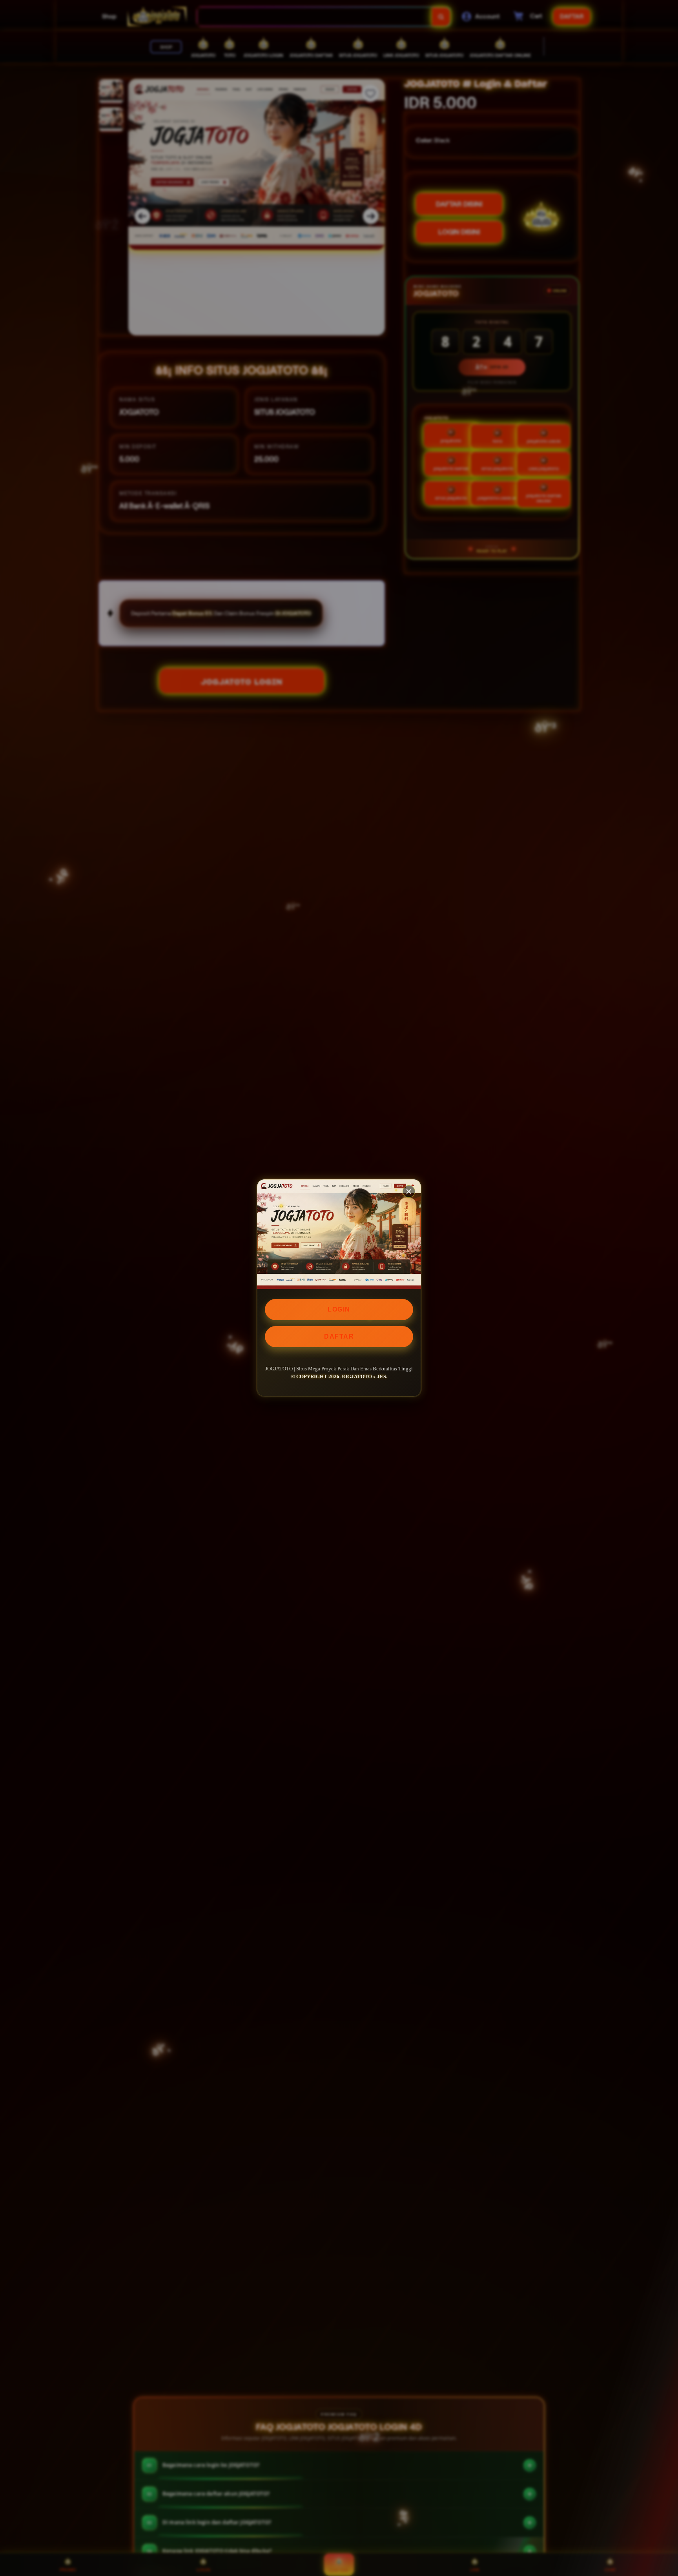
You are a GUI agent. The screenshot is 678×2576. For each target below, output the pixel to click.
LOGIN (339, 1309)
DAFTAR (339, 1336)
